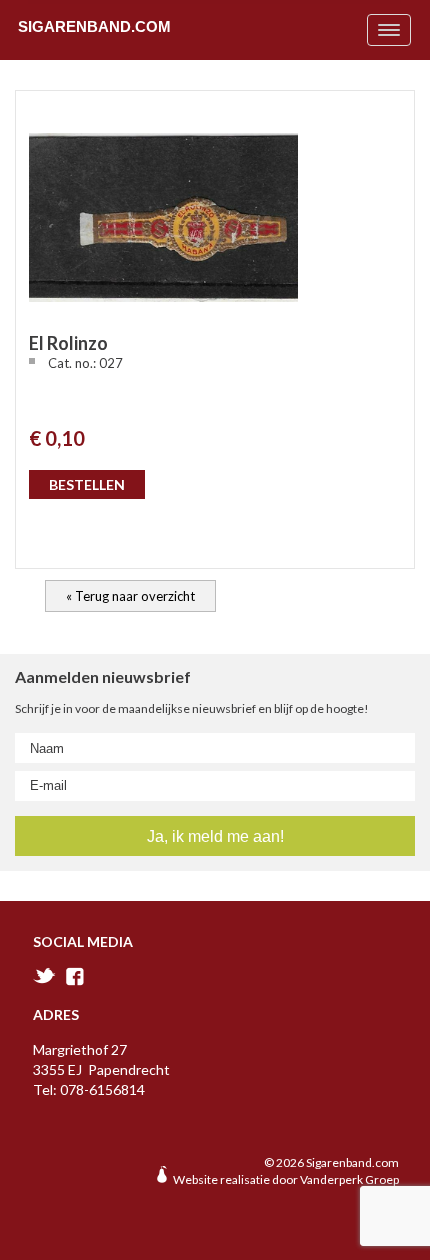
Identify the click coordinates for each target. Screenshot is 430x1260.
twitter (44, 975)
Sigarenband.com (94, 26)
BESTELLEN (87, 484)
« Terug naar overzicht (130, 596)
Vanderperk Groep (349, 1179)
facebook (75, 976)
